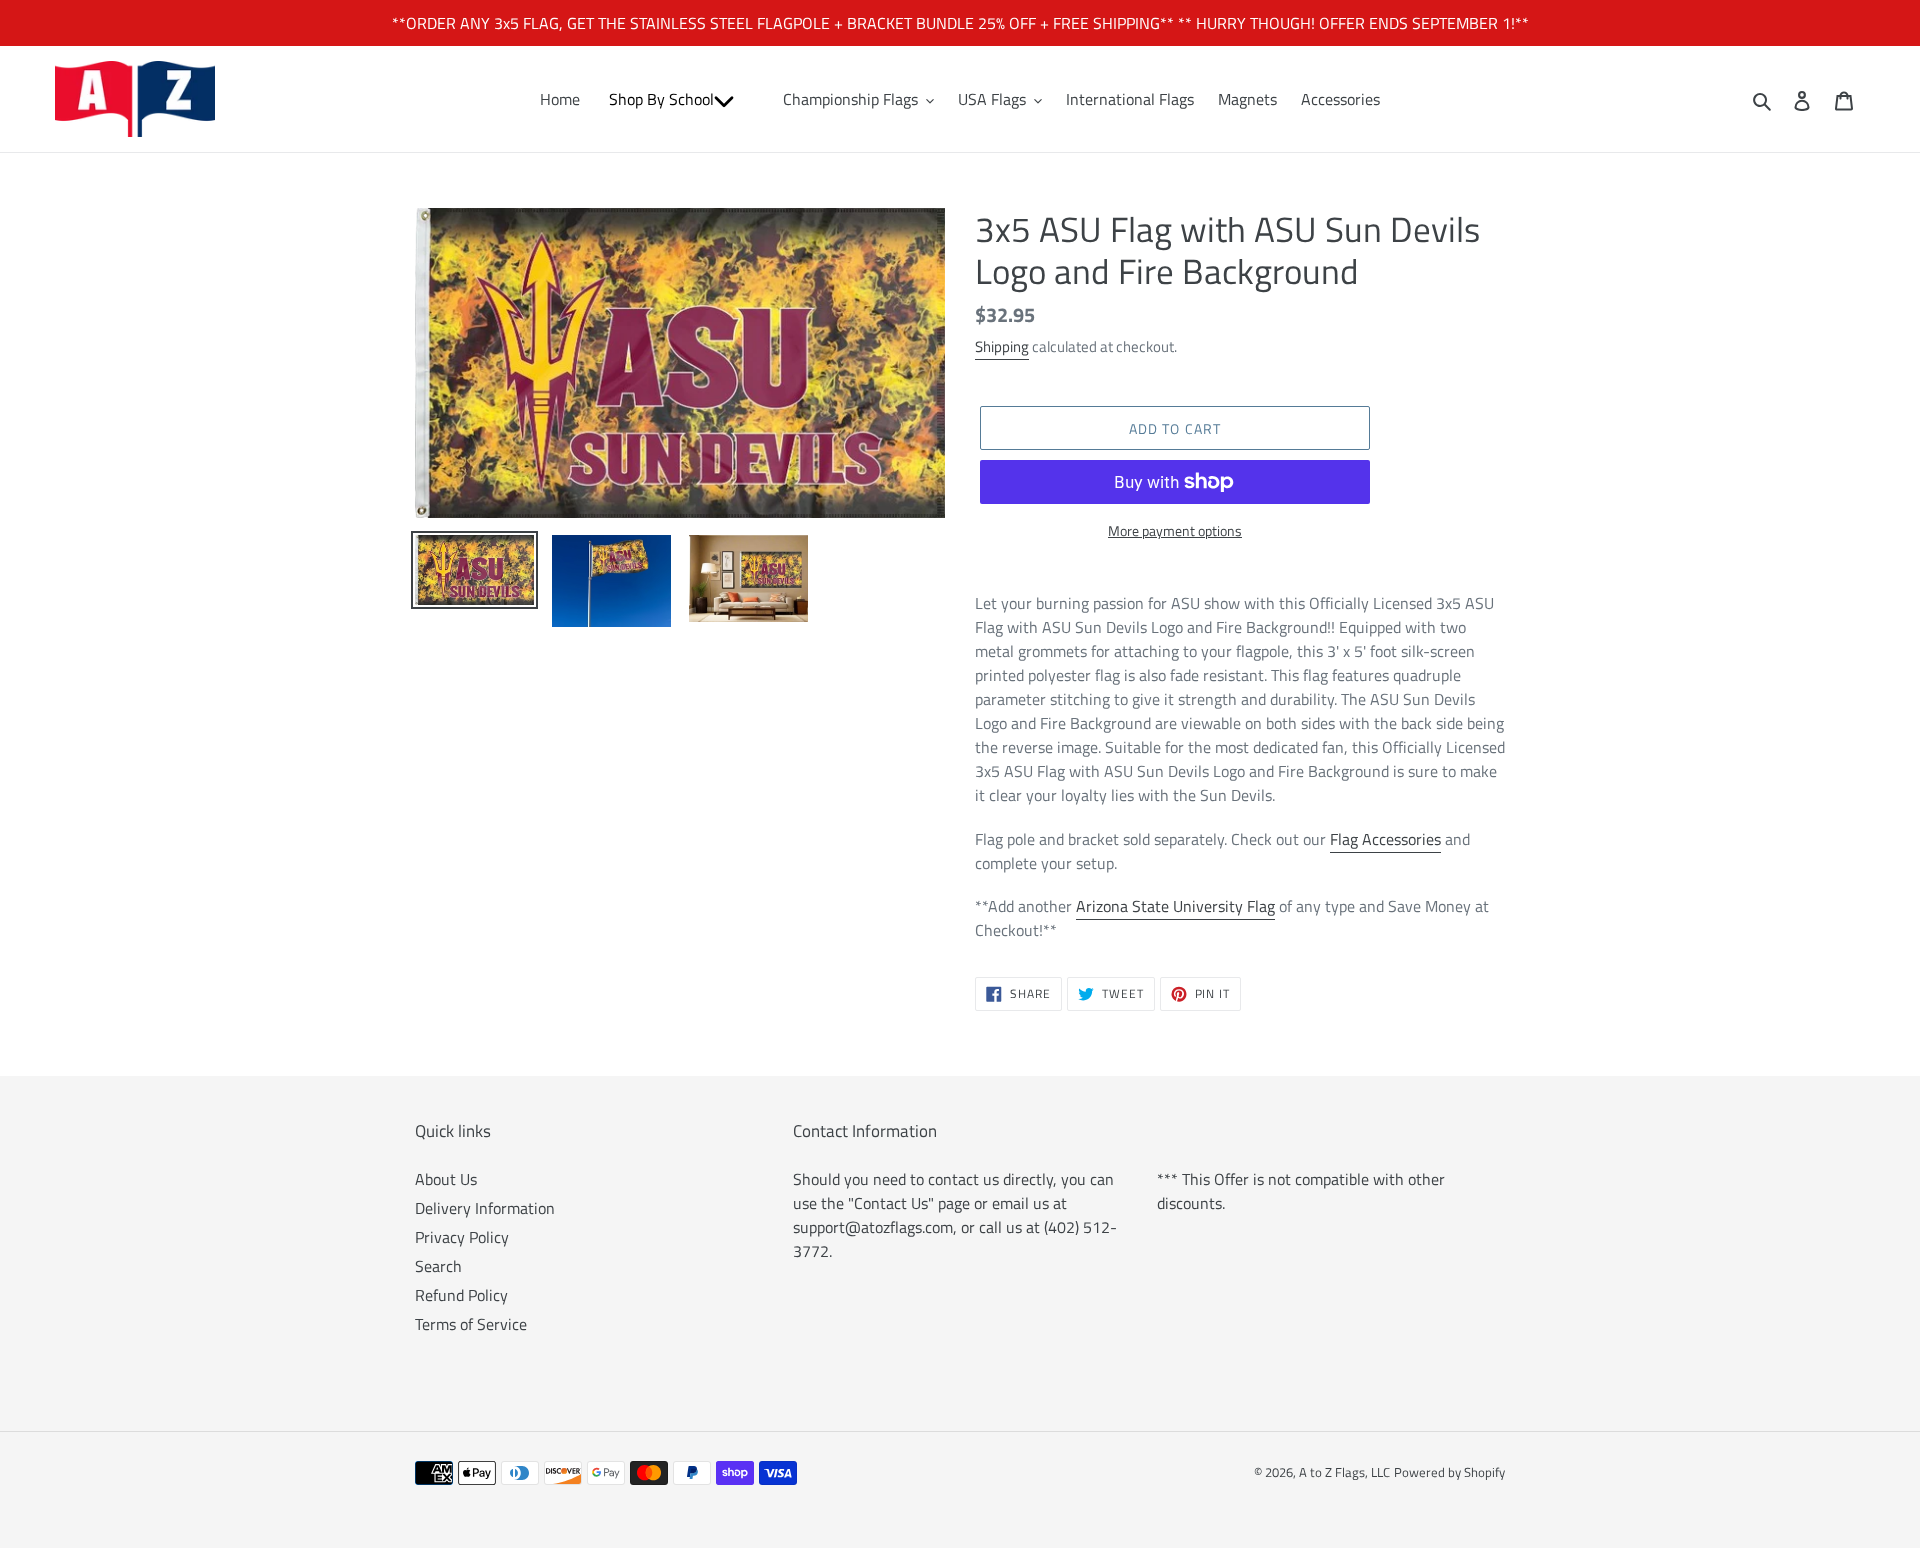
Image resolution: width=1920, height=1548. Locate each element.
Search (438, 1266)
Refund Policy (461, 1295)
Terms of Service (471, 1324)
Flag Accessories (1385, 839)
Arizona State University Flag (1175, 906)
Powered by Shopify (1449, 1472)
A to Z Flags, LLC (1344, 1472)
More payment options (1175, 530)
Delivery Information (485, 1208)
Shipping (1002, 346)
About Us (446, 1179)
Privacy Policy (462, 1237)
